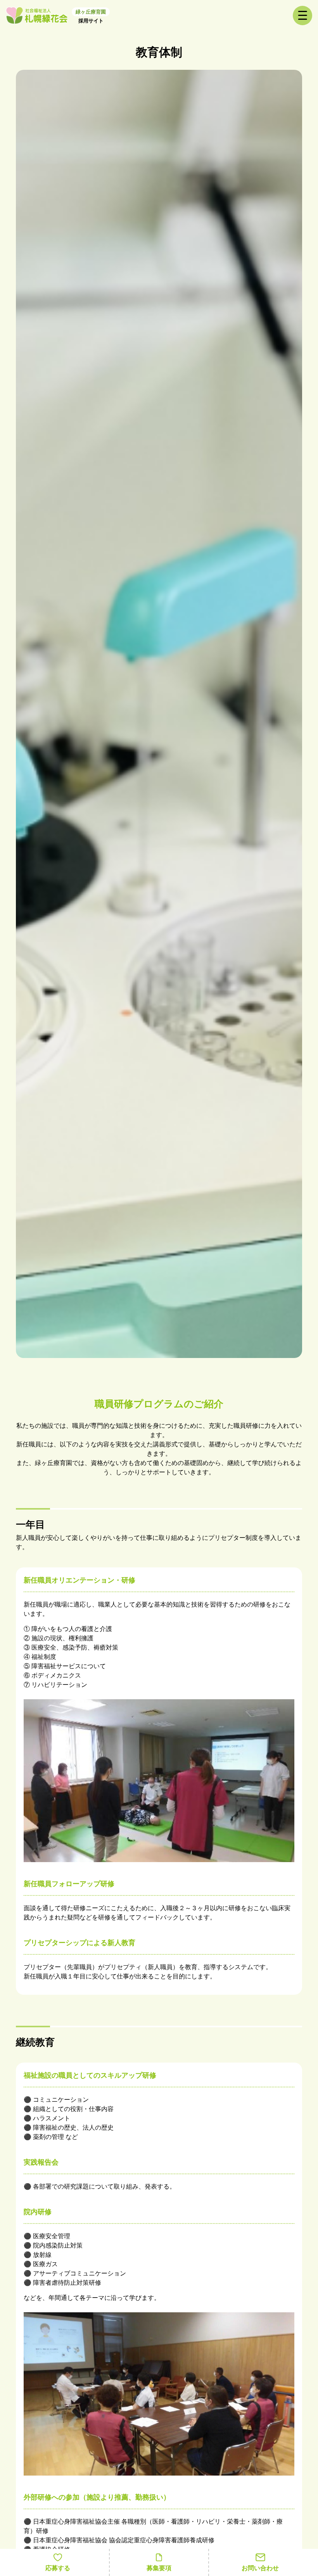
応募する (58, 2568)
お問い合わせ (260, 2568)
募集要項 (159, 2568)
